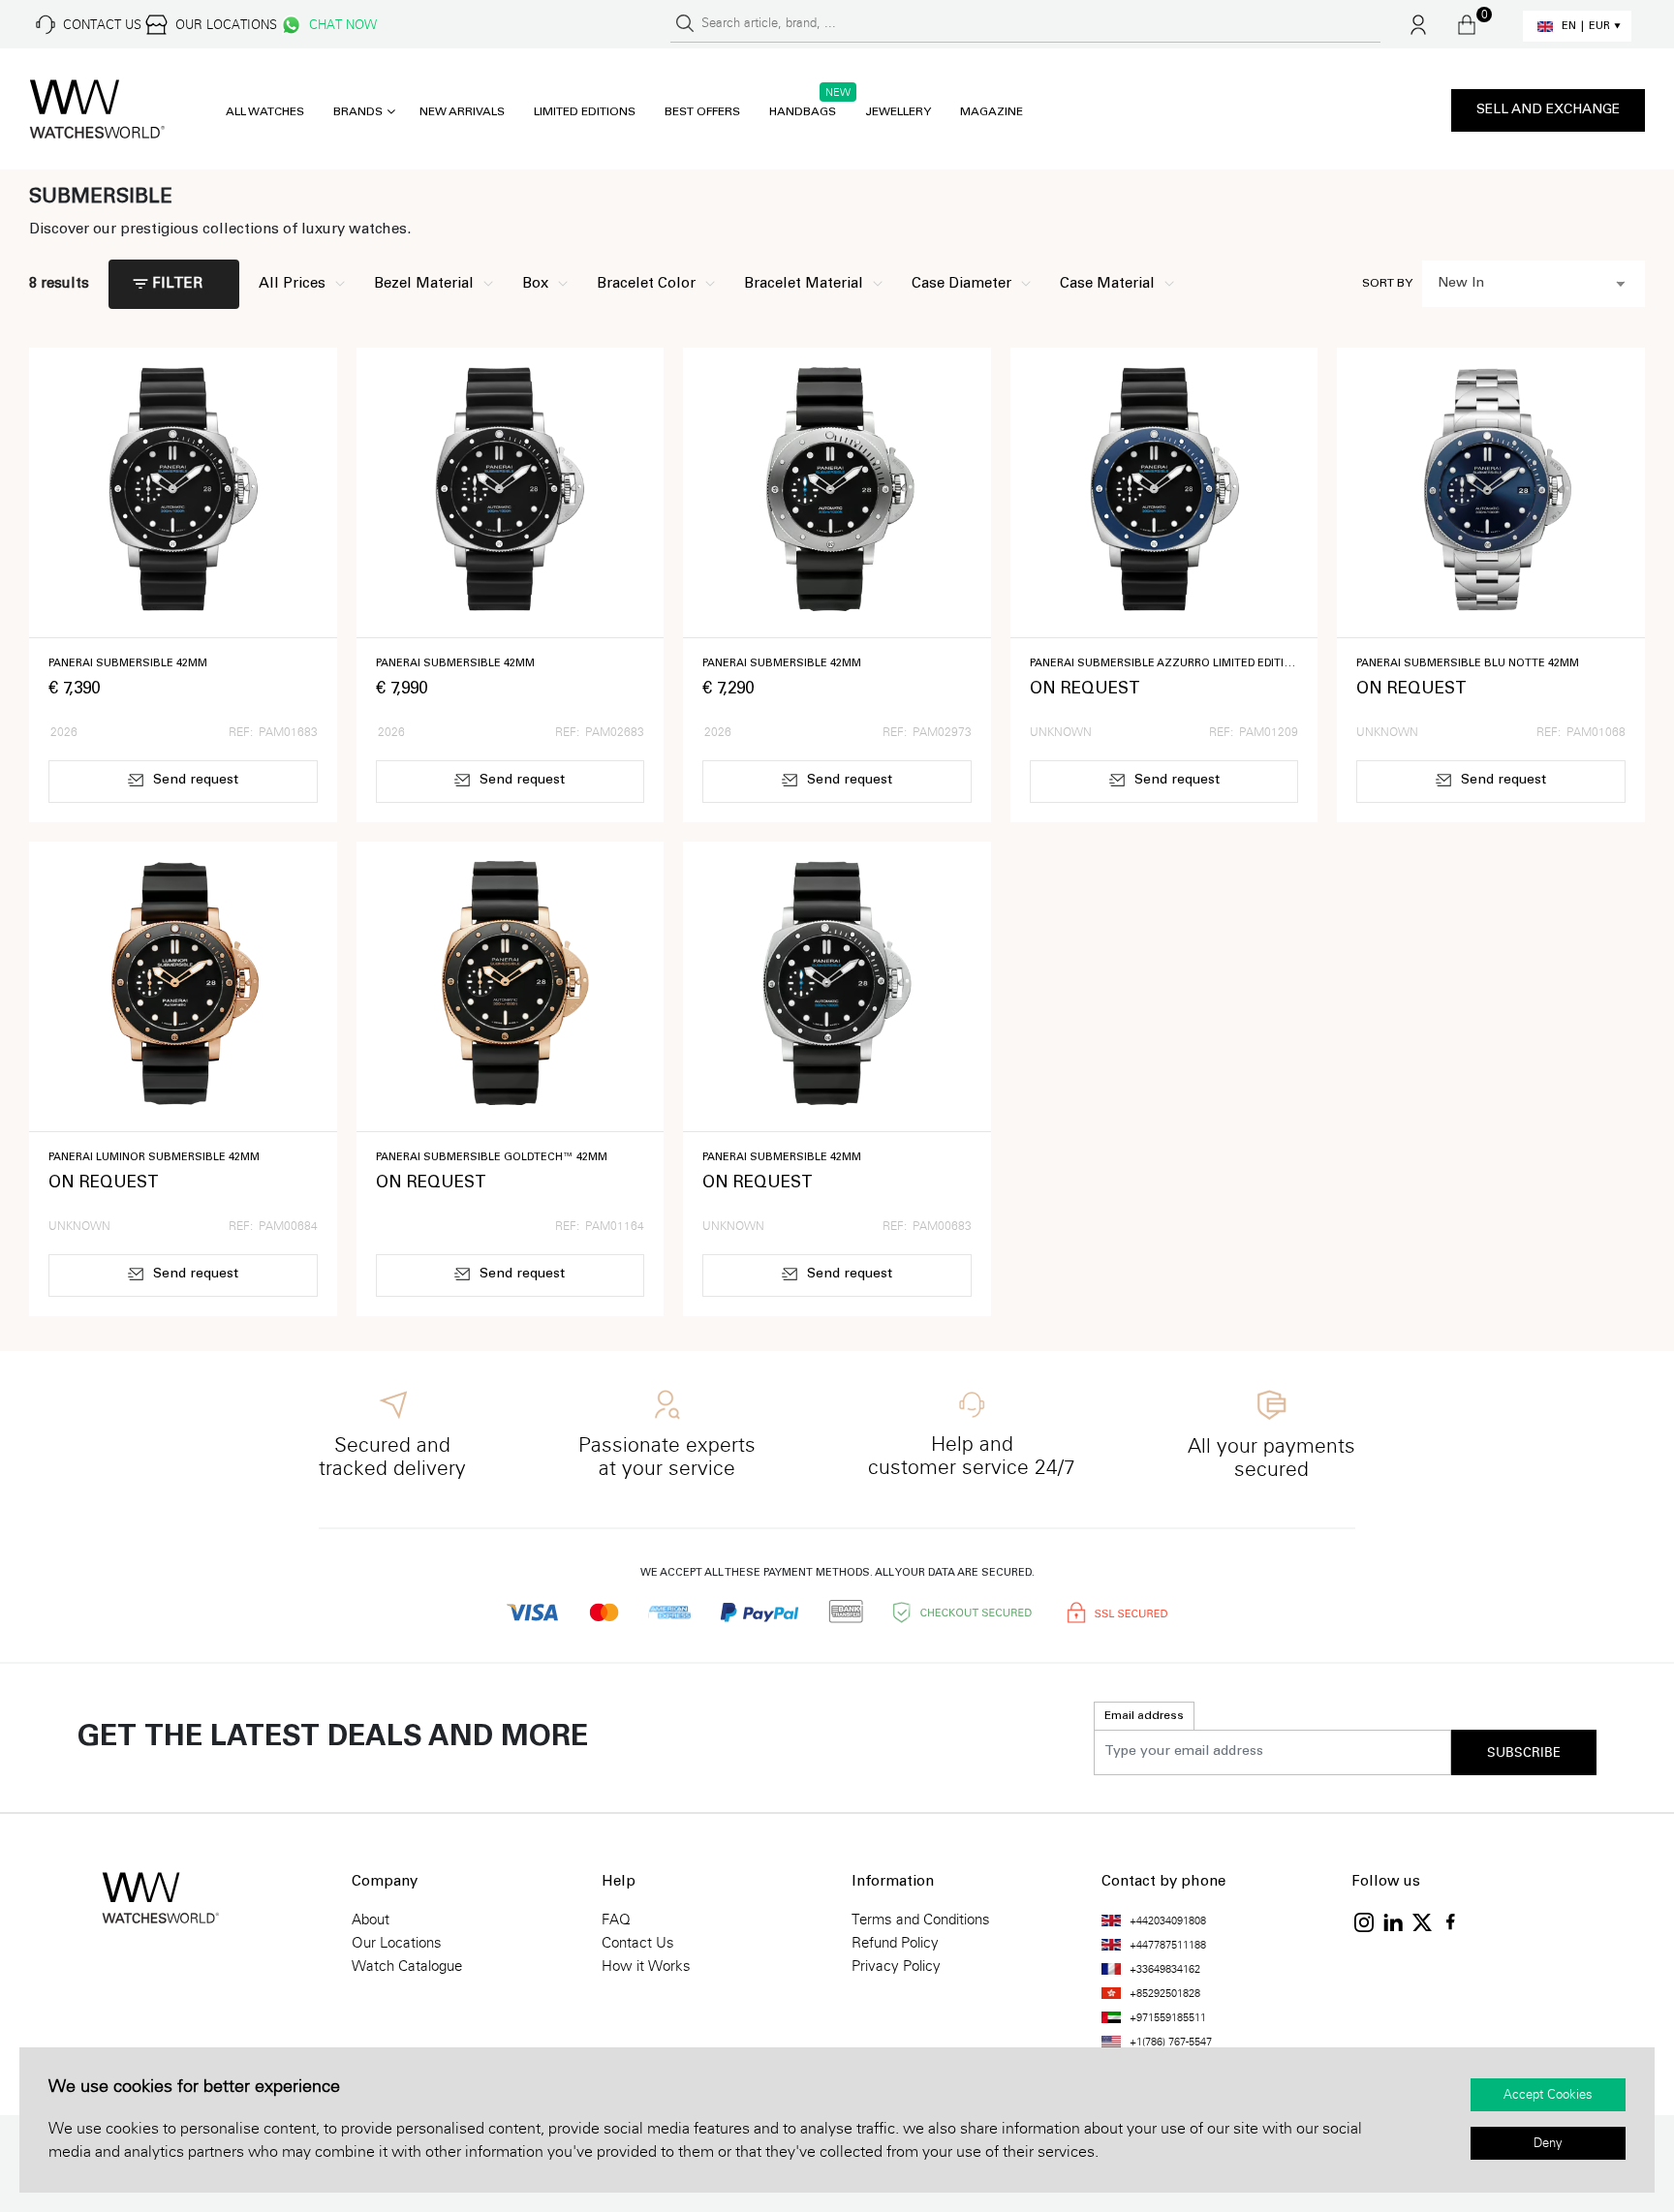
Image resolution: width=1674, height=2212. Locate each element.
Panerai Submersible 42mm (128, 664)
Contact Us (638, 1943)
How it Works (646, 1966)
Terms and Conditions (921, 1920)
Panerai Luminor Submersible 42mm (154, 1158)
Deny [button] (1548, 2143)
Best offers (702, 112)
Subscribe (1524, 1753)
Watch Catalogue (407, 1966)
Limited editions (585, 112)
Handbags (803, 112)
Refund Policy (895, 1943)
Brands (358, 112)
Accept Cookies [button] (1548, 2095)
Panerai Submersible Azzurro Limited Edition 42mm (1164, 664)
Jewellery (898, 112)
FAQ (616, 1920)
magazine (992, 112)
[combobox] (1534, 284)
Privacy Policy (896, 1966)
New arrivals (462, 112)
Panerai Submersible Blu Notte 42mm (1468, 664)
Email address (1144, 1716)
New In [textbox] (1461, 284)
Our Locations (397, 1943)
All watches (265, 112)
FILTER (177, 284)
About (371, 1920)
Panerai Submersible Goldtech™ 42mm (492, 1158)
